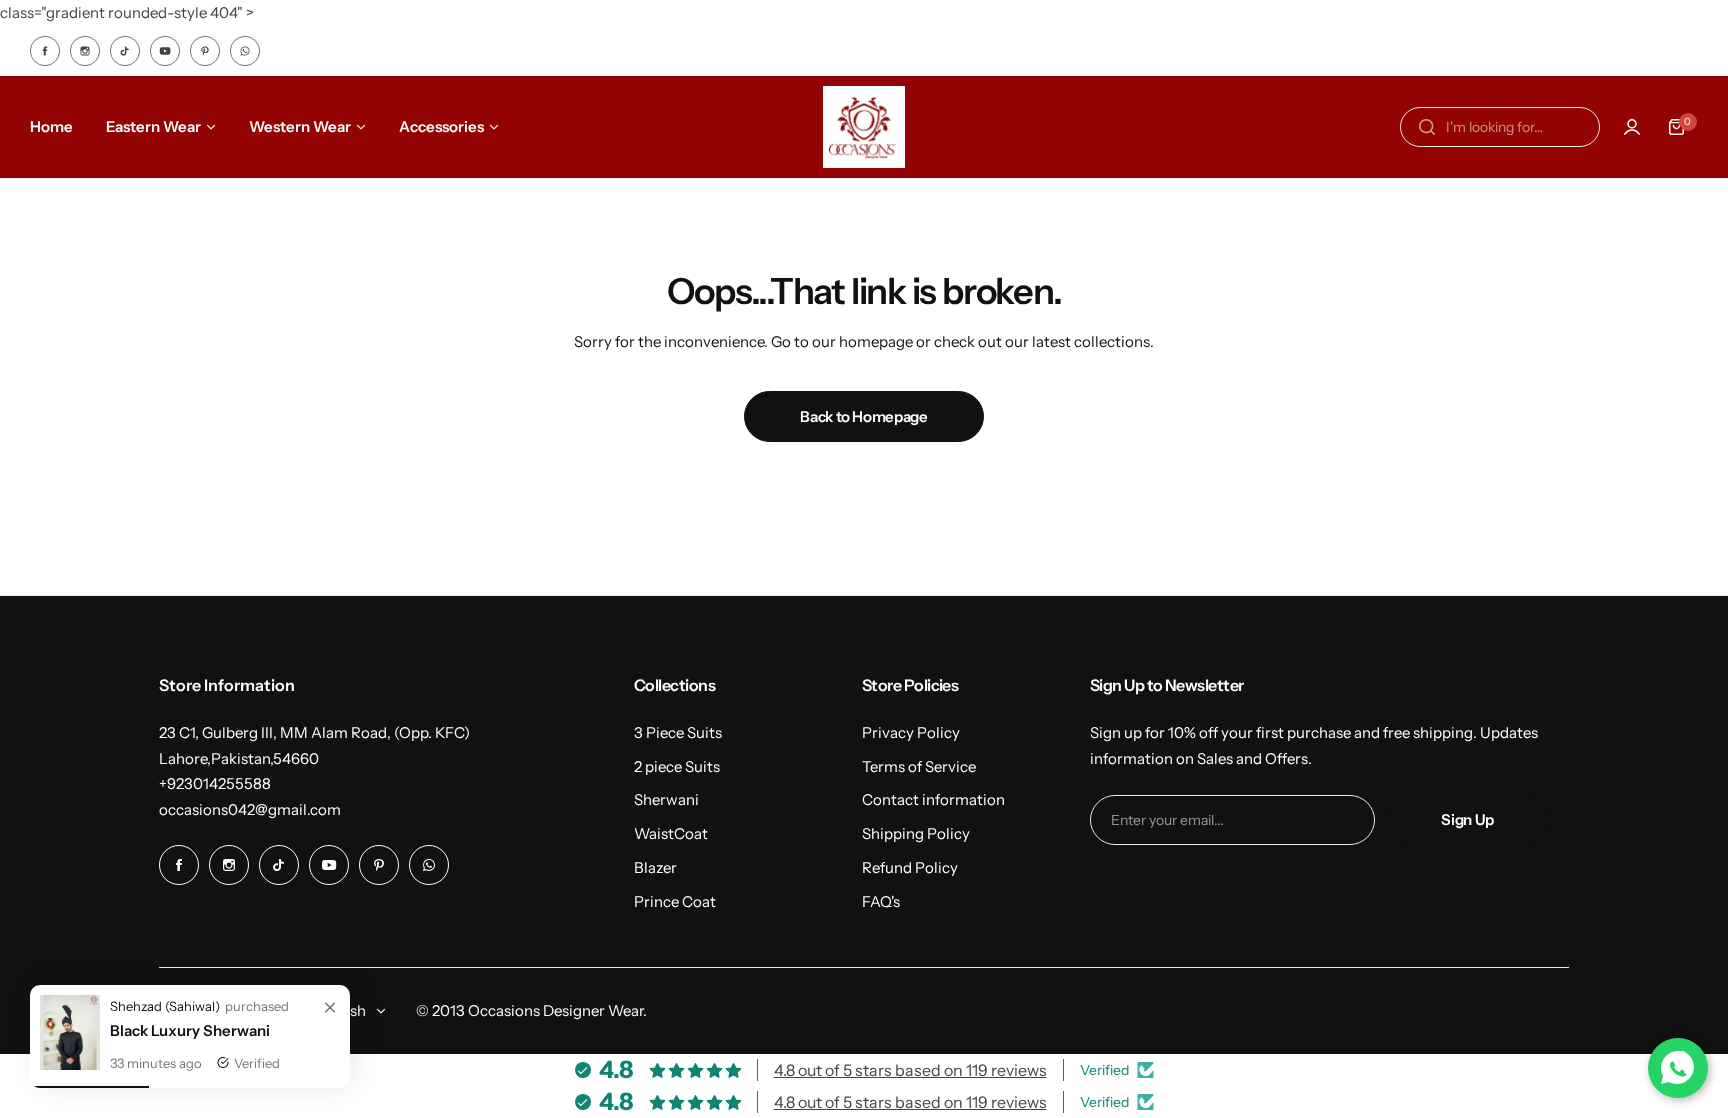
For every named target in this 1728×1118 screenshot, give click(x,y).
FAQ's (881, 901)
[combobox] (1500, 127)
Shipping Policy (916, 833)
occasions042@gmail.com (250, 809)
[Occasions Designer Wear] (864, 127)
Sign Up (1467, 819)
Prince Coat (675, 901)
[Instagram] (85, 51)
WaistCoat (671, 833)
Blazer (655, 867)
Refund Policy (910, 867)
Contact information (933, 799)
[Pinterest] (205, 51)
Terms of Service (919, 766)
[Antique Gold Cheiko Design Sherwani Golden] (70, 1064)
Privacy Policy (911, 732)
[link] (330, 1008)
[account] (1632, 127)
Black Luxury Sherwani (190, 1030)
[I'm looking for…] (1427, 127)
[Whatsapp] (245, 51)
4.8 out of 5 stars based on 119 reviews (910, 1070)
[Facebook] (45, 51)
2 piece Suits (677, 766)
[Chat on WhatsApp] (1678, 1068)
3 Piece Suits (678, 732)
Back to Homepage (863, 416)
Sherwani (666, 799)
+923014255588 (215, 783)
